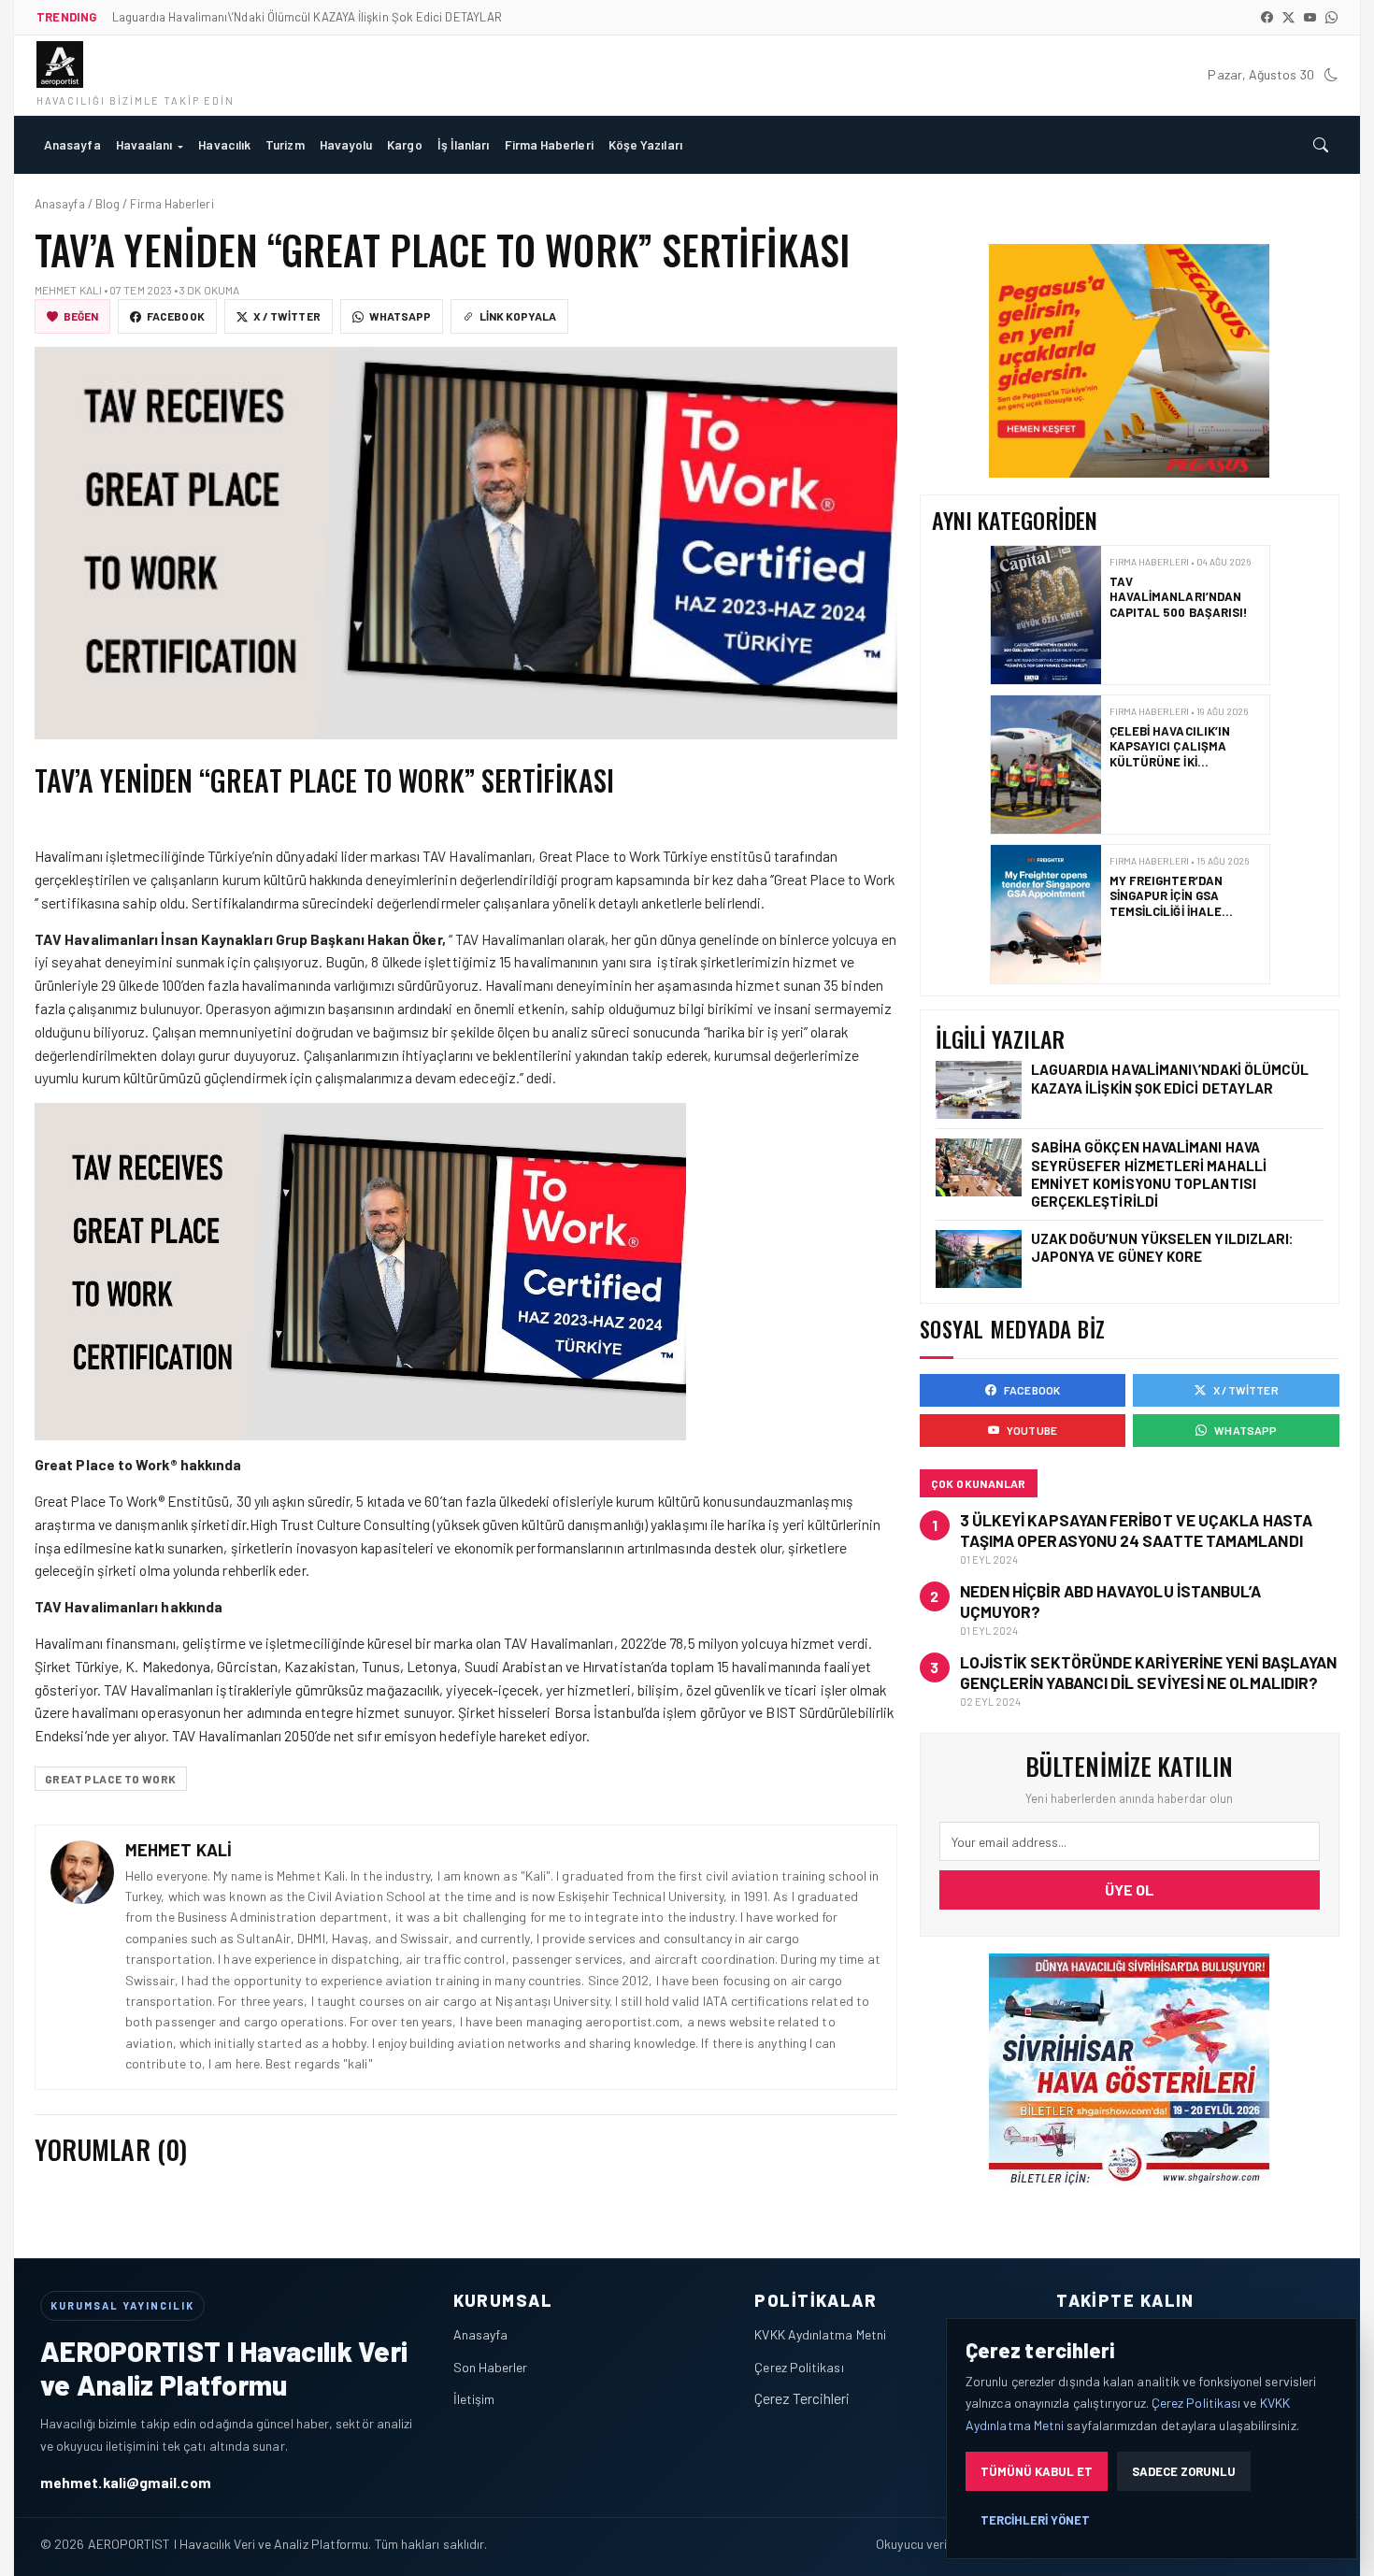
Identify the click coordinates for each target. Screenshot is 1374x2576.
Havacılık (224, 144)
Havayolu (346, 144)
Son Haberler (491, 2367)
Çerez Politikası (799, 2367)
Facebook (176, 316)
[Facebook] (1267, 17)
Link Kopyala (518, 316)
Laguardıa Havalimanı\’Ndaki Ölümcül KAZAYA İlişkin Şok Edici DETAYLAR (1170, 1078)
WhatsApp (401, 316)
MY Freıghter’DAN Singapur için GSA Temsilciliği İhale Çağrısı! (1165, 903)
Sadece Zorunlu (1184, 2471)
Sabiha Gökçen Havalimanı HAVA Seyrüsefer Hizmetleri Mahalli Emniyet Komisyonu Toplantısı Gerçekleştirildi (1149, 1174)
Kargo (404, 144)
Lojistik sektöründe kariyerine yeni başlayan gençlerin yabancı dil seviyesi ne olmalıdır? (1149, 1672)
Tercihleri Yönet (1035, 2520)
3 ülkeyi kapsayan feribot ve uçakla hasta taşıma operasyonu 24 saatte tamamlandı (1136, 1530)
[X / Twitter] (1288, 17)
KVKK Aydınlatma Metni (820, 2334)
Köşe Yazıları (645, 144)
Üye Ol (1130, 1889)
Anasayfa (72, 144)
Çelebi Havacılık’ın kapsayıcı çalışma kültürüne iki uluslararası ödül (1171, 754)
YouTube (1032, 1430)
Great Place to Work (111, 1779)
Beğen (81, 316)
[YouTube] (1310, 17)
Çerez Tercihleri (802, 2398)
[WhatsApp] (1331, 17)
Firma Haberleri (549, 144)
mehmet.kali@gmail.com (126, 2482)
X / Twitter (287, 316)
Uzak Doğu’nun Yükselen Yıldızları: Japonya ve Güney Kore (1163, 1247)
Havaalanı (144, 144)
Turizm (285, 144)
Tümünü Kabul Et (1037, 2471)
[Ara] (1321, 145)
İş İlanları (464, 144)
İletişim (474, 2399)
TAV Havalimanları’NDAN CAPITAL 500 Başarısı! (1179, 597)
